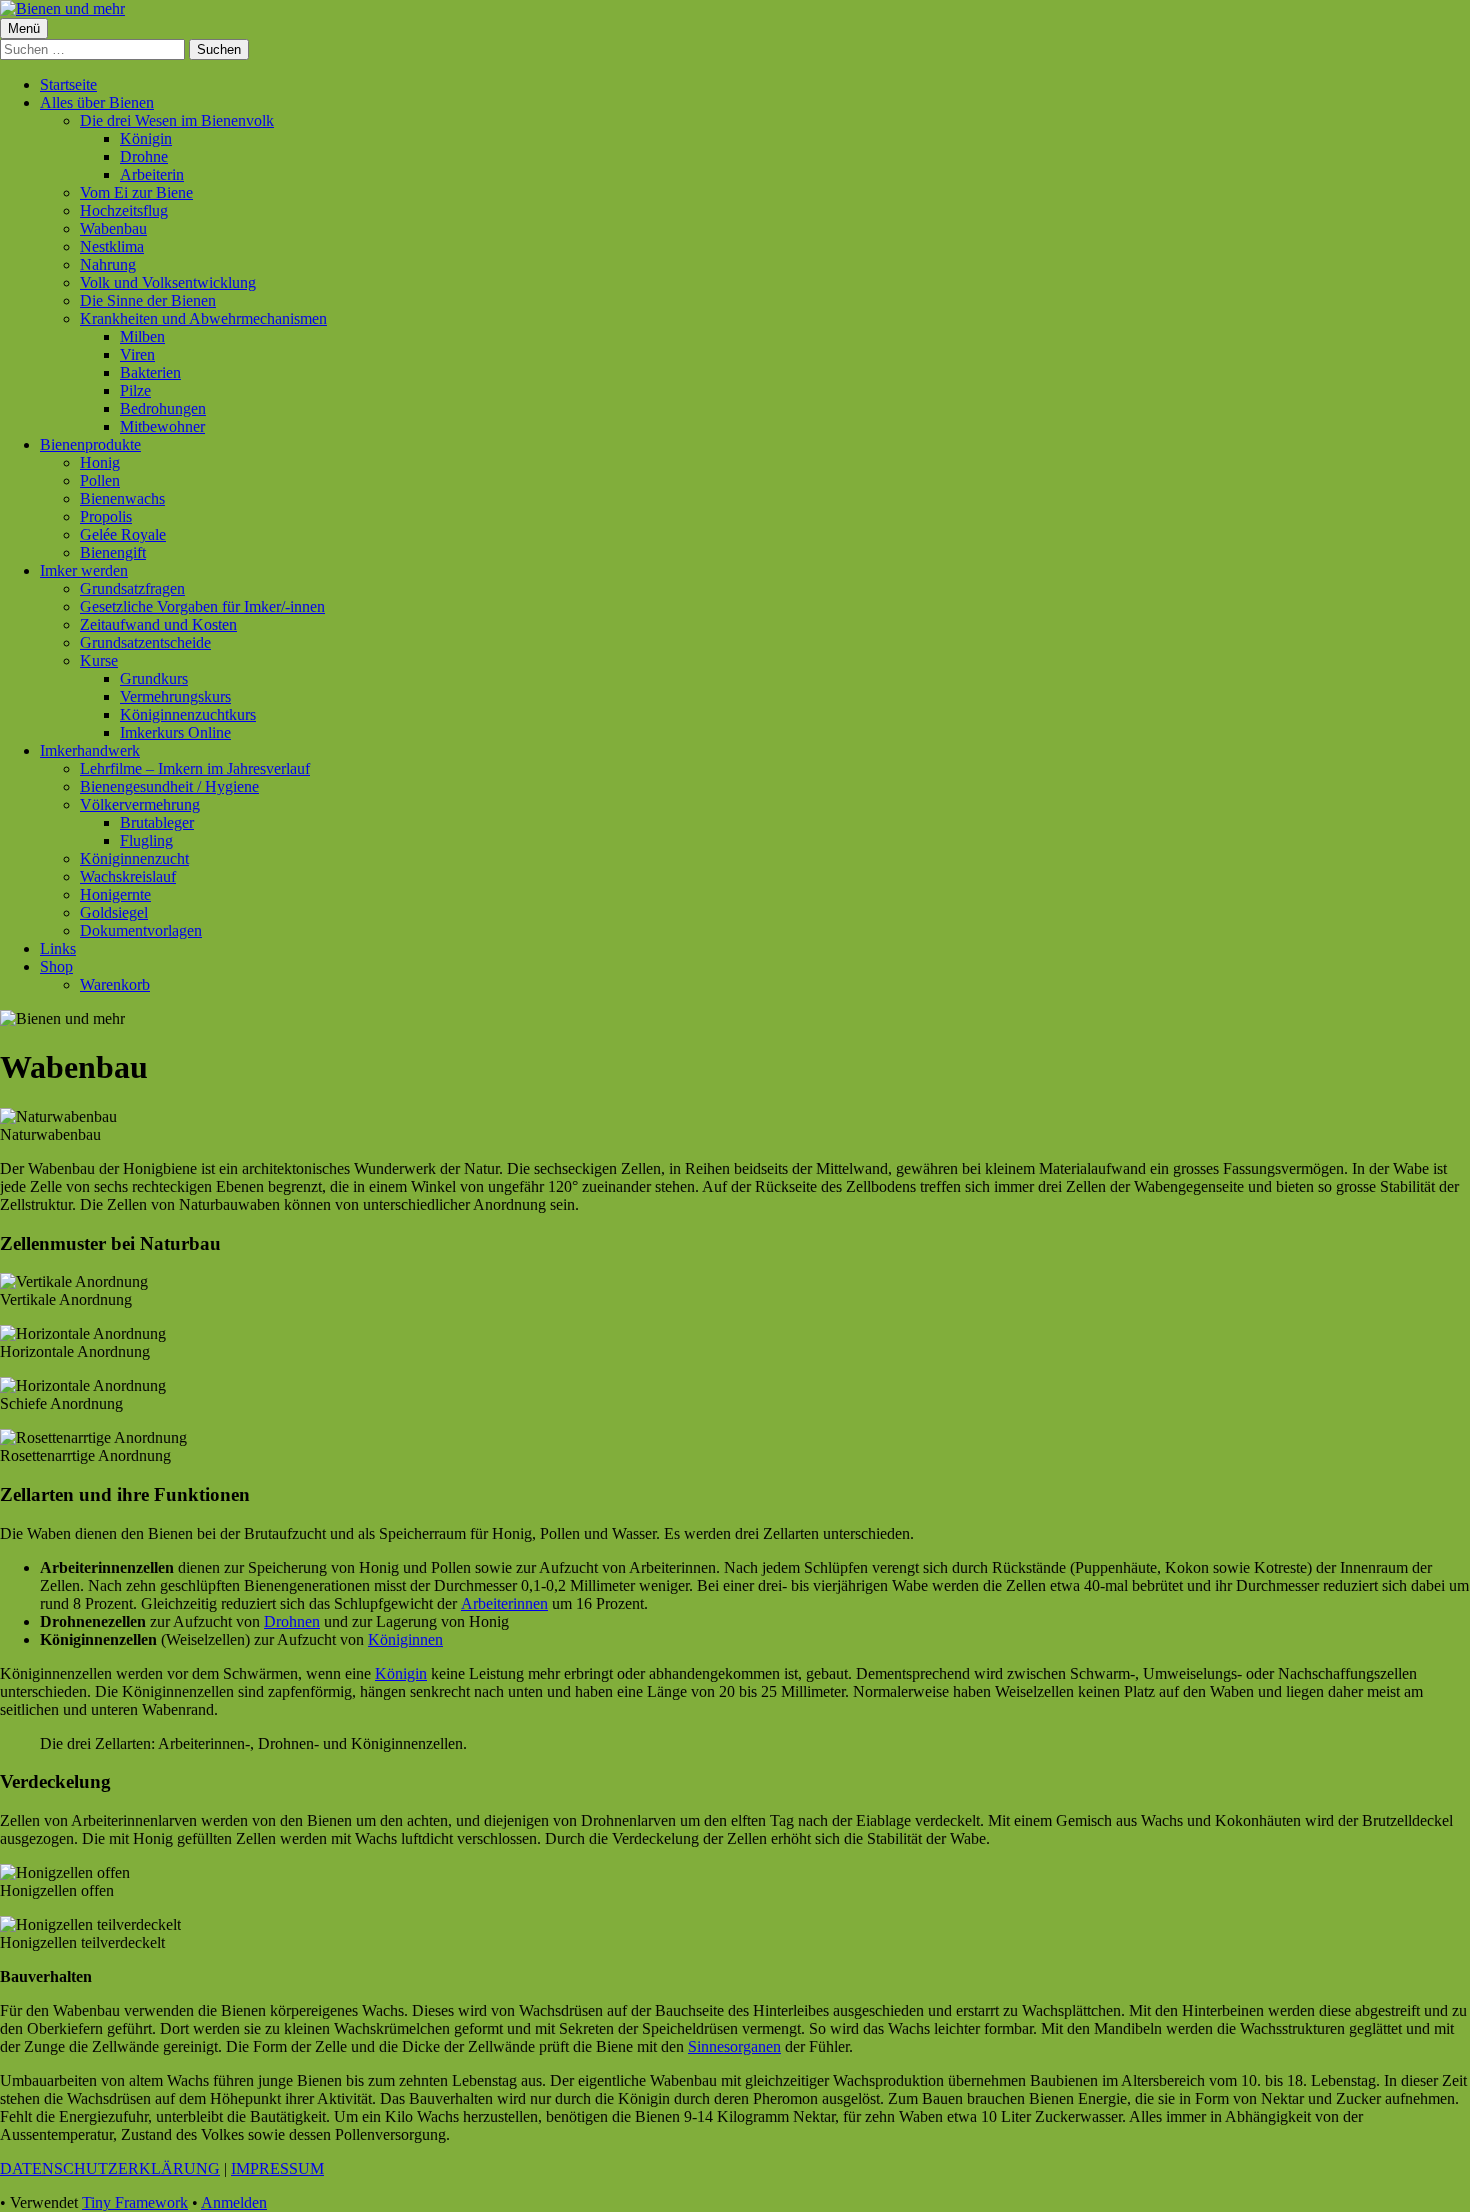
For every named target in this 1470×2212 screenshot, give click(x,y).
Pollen (100, 480)
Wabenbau (113, 228)
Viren (137, 354)
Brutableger (157, 822)
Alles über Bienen (97, 102)
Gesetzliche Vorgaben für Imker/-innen (202, 606)
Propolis (106, 516)
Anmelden (234, 2202)
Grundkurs (154, 678)
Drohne (144, 156)
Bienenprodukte (90, 444)
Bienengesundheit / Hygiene (169, 786)
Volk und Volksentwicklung (168, 282)
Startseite (68, 84)
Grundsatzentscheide (145, 642)
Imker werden (84, 570)
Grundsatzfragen (132, 588)
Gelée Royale (123, 534)
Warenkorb (115, 984)
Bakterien (150, 372)
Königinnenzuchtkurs (188, 714)
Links (58, 948)
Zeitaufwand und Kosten (158, 624)
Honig (100, 462)
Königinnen (405, 1639)
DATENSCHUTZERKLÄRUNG (110, 2168)
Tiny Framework (135, 2202)
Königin (146, 138)
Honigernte (115, 894)
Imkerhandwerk (90, 750)
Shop (56, 966)
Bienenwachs (122, 498)
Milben (142, 336)
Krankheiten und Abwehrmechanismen (203, 318)
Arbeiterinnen (504, 1603)
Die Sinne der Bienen (148, 300)
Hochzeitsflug (124, 210)
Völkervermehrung (140, 804)
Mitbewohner (162, 426)
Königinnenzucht (134, 858)
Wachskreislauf (128, 876)
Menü (24, 28)
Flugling (146, 840)
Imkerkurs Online (175, 732)
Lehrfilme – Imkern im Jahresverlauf (195, 768)
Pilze (135, 390)
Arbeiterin (152, 174)
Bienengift (113, 552)
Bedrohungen (163, 408)
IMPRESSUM (277, 2168)
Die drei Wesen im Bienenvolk (177, 120)
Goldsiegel (114, 912)
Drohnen (292, 1621)
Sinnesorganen (734, 2046)
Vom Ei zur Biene (136, 192)
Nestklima (112, 246)
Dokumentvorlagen (141, 930)
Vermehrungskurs (175, 696)
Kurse (99, 660)
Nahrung (108, 264)
